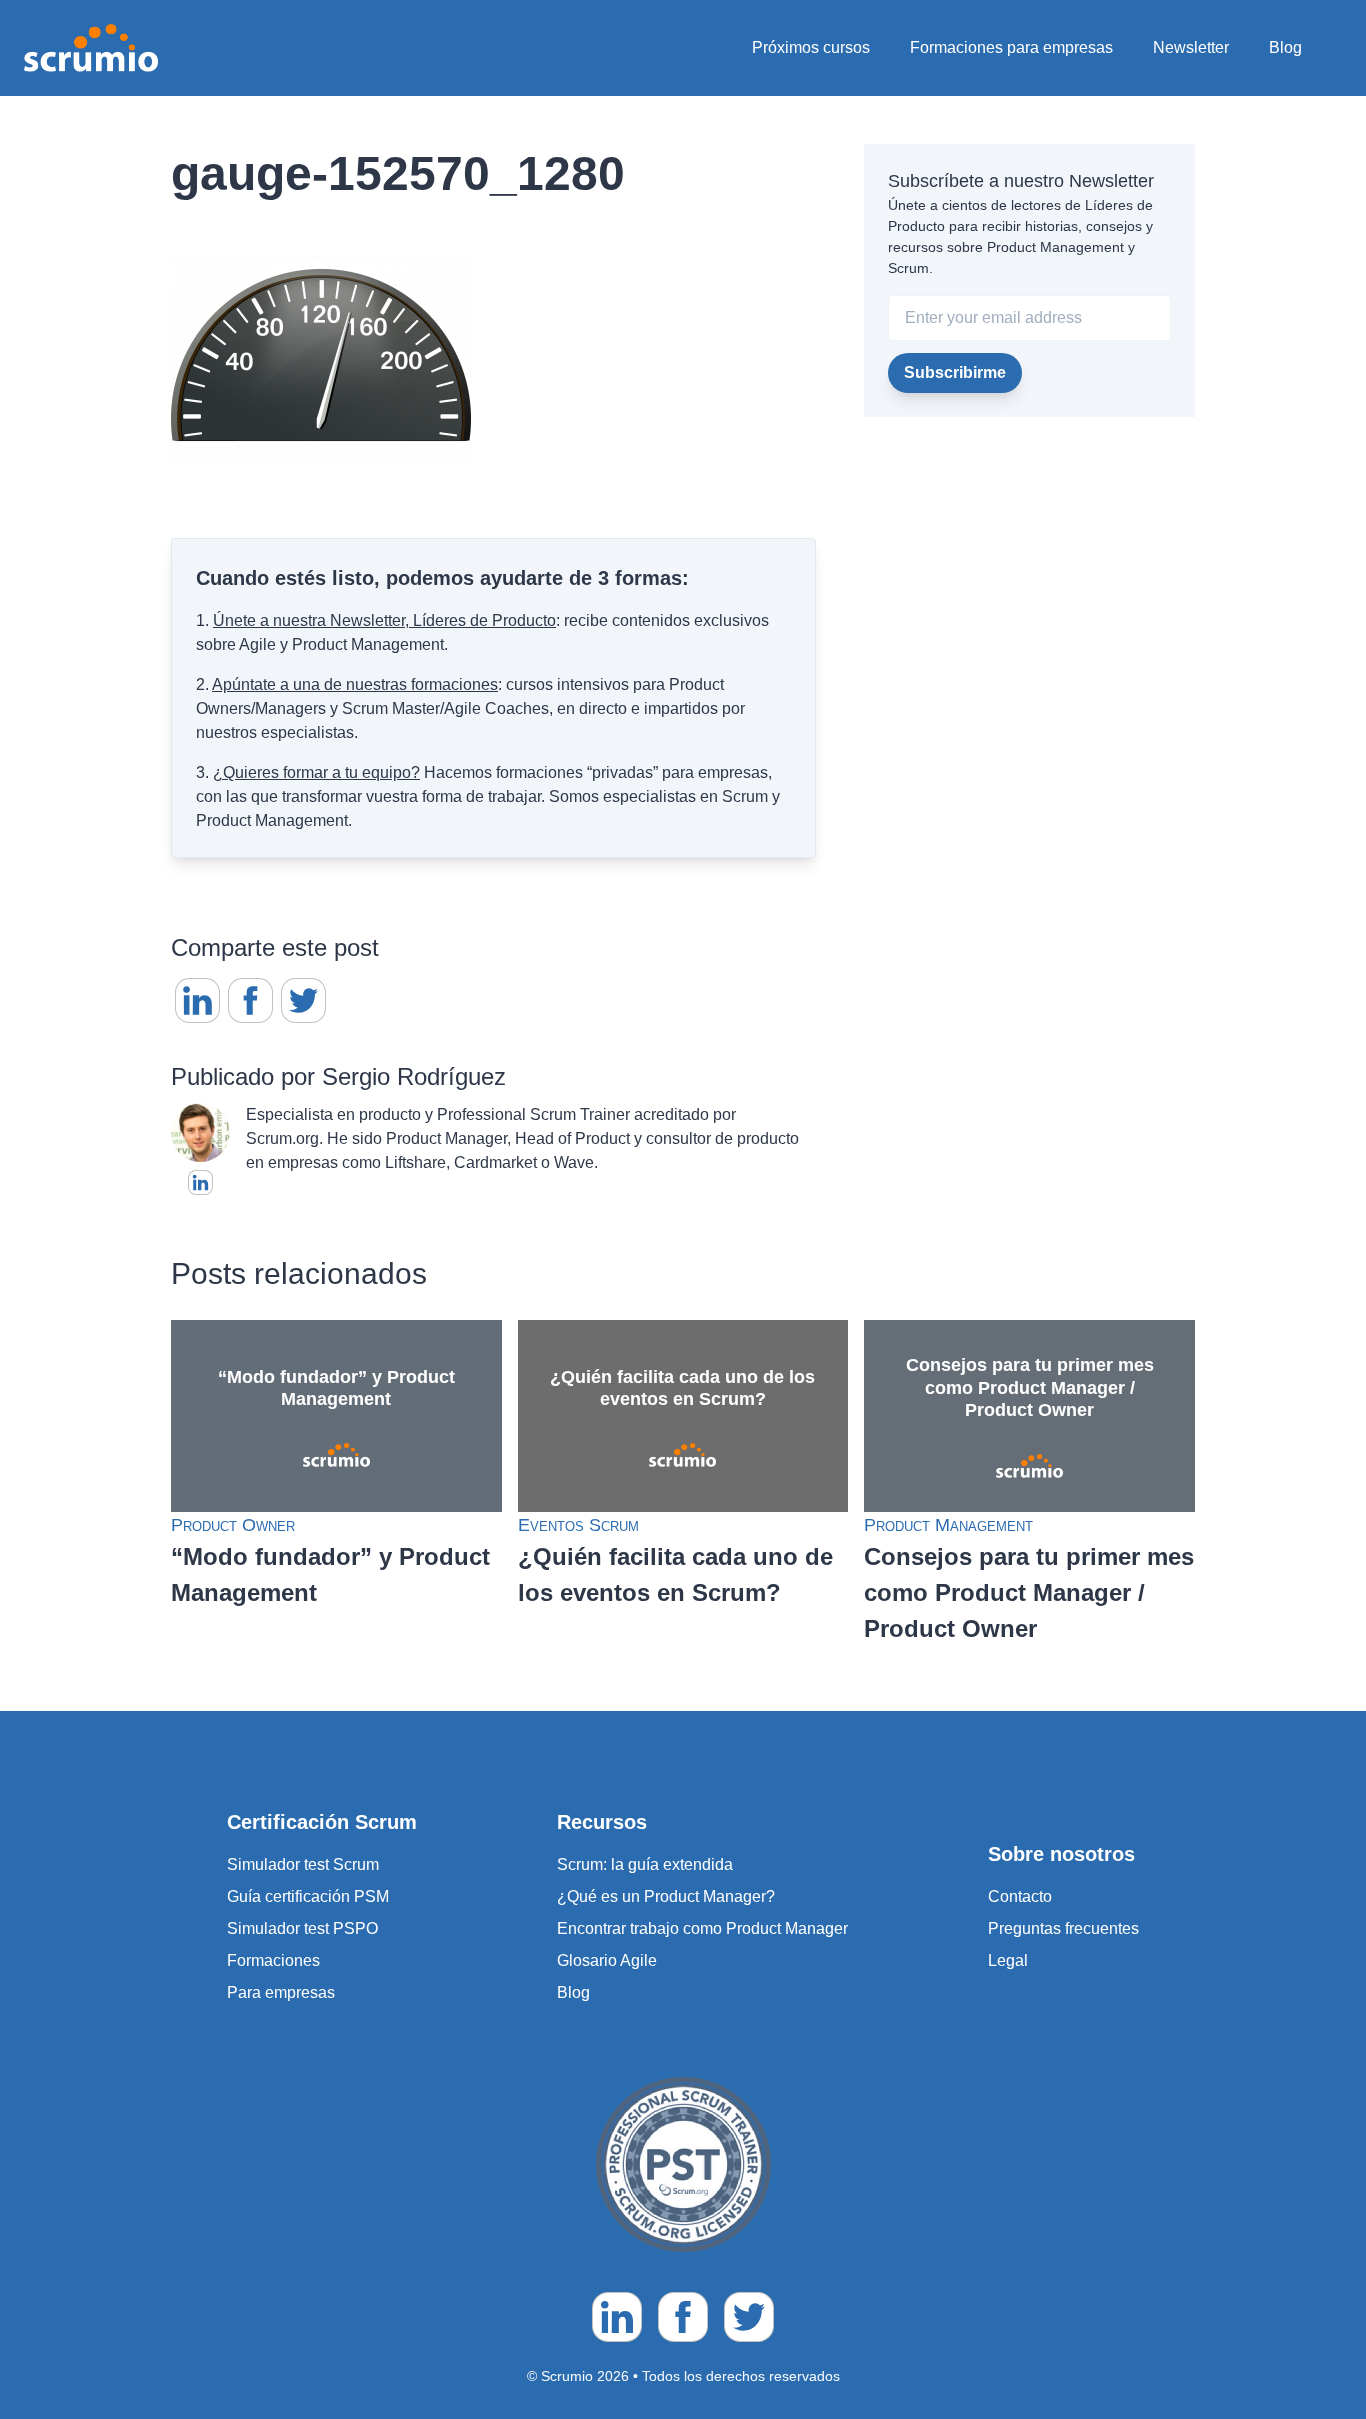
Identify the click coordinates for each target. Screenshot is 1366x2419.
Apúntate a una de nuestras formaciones (355, 684)
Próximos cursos (811, 47)
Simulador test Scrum (303, 1864)
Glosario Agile (607, 1960)
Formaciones (273, 1960)
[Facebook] (250, 1000)
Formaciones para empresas (1011, 47)
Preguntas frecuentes (1063, 1928)
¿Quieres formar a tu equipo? (316, 772)
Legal (1008, 1960)
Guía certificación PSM (308, 1896)
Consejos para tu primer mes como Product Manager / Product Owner (1029, 1592)
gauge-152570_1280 (398, 173)
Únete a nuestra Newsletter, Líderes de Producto (384, 620)
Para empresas (281, 1992)
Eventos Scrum (578, 1525)
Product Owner (233, 1525)
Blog (1285, 47)
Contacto (1020, 1896)
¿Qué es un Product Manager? (666, 1896)
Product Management (948, 1525)
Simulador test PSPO (302, 1928)
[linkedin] (197, 1000)
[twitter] (303, 1000)
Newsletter (1191, 47)
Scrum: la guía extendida (645, 1864)
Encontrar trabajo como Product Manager (702, 1928)
